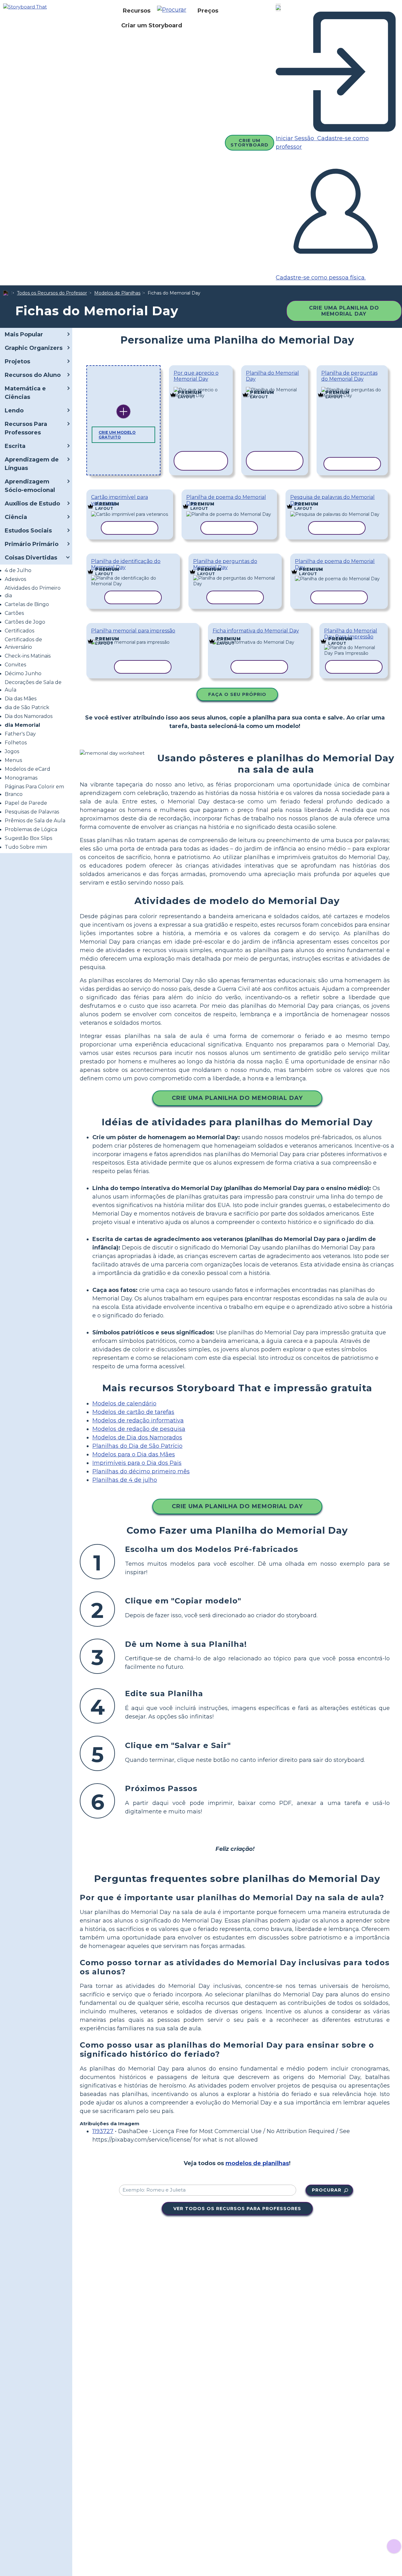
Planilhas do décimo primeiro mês (141, 1471)
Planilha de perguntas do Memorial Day (349, 376)
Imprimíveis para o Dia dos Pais (137, 1463)
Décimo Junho (23, 673)
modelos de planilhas (257, 2163)
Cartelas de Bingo (27, 604)
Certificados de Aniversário (23, 643)
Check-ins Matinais (28, 656)
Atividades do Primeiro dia (33, 592)
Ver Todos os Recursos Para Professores (237, 2209)
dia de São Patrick (27, 707)
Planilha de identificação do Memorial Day (126, 564)
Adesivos (15, 579)
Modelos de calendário (124, 1404)
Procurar (327, 2190)
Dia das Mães (21, 699)
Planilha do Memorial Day (272, 376)
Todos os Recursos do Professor (52, 293)
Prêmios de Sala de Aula (35, 821)
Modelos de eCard (27, 769)
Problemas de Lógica (31, 829)
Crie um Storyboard (250, 143)
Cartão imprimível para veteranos (120, 500)
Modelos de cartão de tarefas (133, 1412)
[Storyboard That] (25, 6)
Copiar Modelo (201, 388)
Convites (15, 665)
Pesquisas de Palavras (32, 812)
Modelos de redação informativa (138, 1420)
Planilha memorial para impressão (133, 631)
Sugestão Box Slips (28, 838)
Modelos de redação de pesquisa (139, 1429)
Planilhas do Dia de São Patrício (137, 1446)
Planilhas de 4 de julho (125, 1480)
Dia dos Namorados (29, 716)
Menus (13, 760)
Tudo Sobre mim (26, 847)
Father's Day (20, 734)
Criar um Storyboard (152, 25)
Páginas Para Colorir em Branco (34, 790)
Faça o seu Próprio (237, 694)
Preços (208, 11)
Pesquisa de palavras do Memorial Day (332, 500)
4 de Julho (18, 570)
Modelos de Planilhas (117, 293)
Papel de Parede (26, 803)
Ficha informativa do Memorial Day (256, 631)
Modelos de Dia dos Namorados (137, 1437)
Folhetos (16, 743)
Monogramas (21, 778)
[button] (174, 11)
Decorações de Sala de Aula (33, 686)
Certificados (19, 631)
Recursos (137, 11)
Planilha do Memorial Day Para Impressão (351, 634)
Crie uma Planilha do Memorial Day (344, 311)
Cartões (14, 613)
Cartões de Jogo (25, 622)
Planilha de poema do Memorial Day (226, 500)
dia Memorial (22, 725)
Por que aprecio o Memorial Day (196, 376)
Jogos (12, 751)
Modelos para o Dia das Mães (134, 1454)
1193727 (103, 2131)
